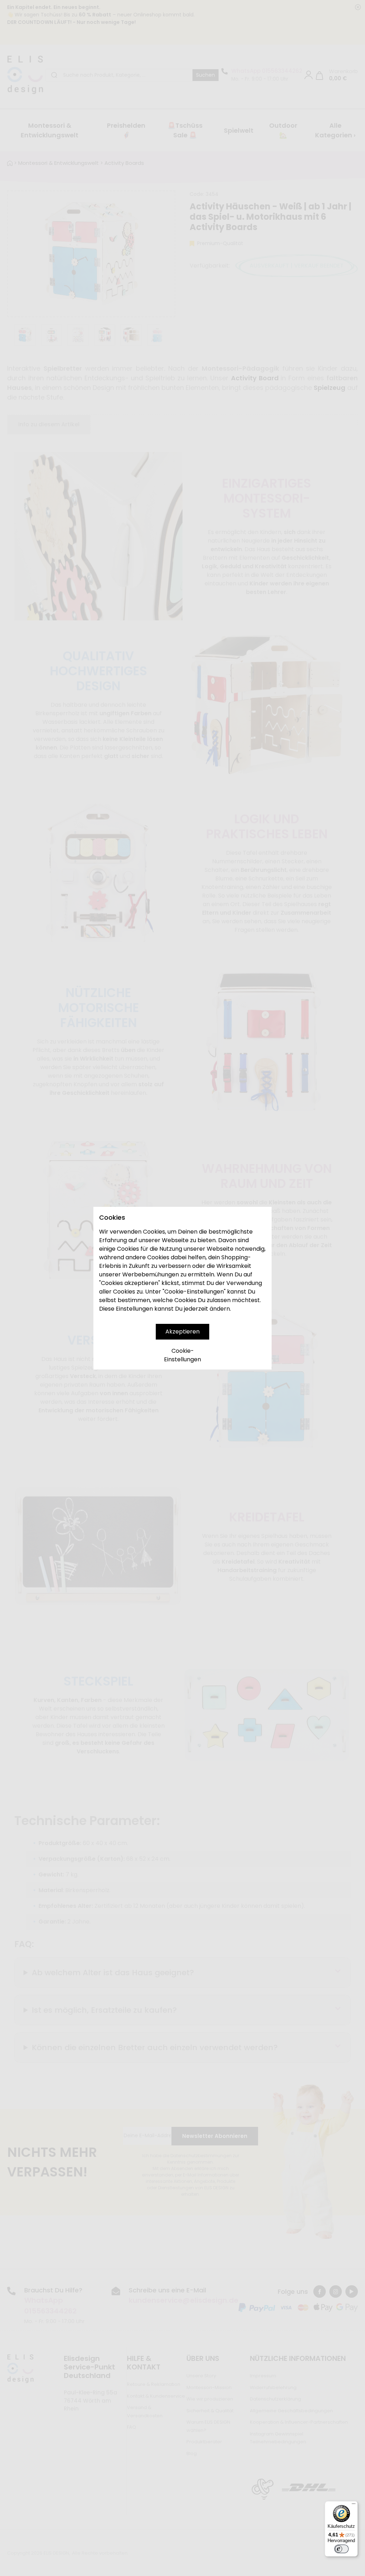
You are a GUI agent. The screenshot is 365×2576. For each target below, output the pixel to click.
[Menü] (354, 2505)
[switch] (341, 2549)
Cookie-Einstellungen (182, 1355)
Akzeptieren (182, 1332)
